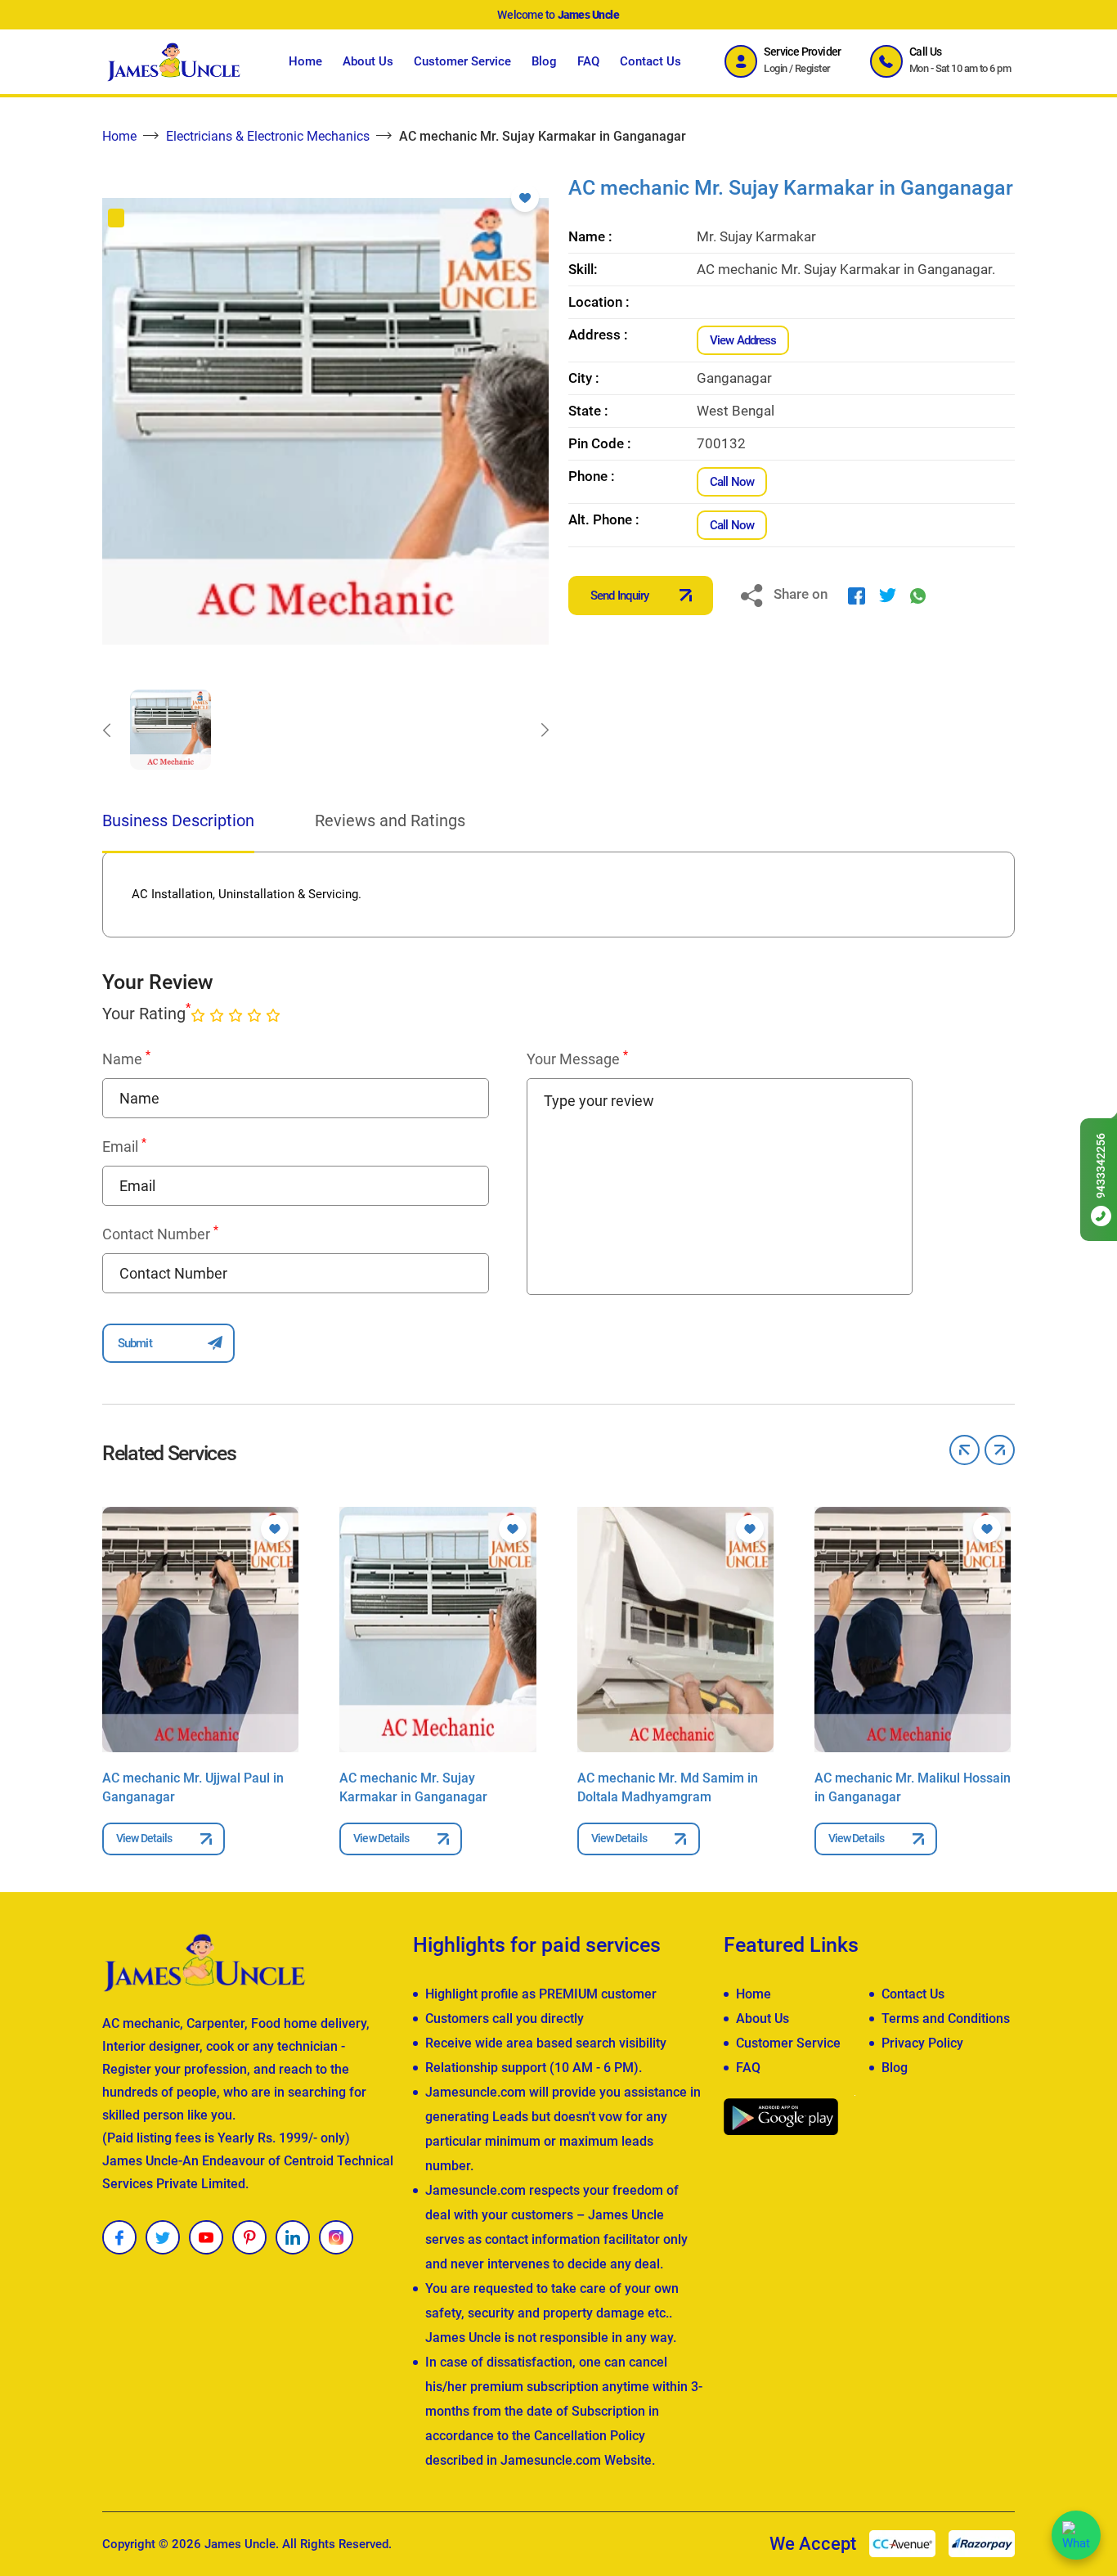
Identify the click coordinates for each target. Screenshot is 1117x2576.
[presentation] (106, 730)
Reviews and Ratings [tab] (390, 820)
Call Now (732, 482)
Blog (544, 61)
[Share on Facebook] (857, 595)
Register (813, 68)
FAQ (588, 61)
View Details (144, 1838)
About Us (368, 61)
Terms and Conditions (946, 2019)
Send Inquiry (619, 596)
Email (124, 1146)
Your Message (577, 1059)
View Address (743, 340)
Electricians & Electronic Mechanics (268, 136)
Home (305, 61)
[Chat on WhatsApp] (1076, 2535)
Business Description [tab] (178, 820)
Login (775, 68)
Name (126, 1059)
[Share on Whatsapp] (918, 595)
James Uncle (240, 2544)
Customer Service (462, 61)
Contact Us (650, 61)
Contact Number (160, 1234)
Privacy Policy (922, 2043)
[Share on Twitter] (888, 595)
